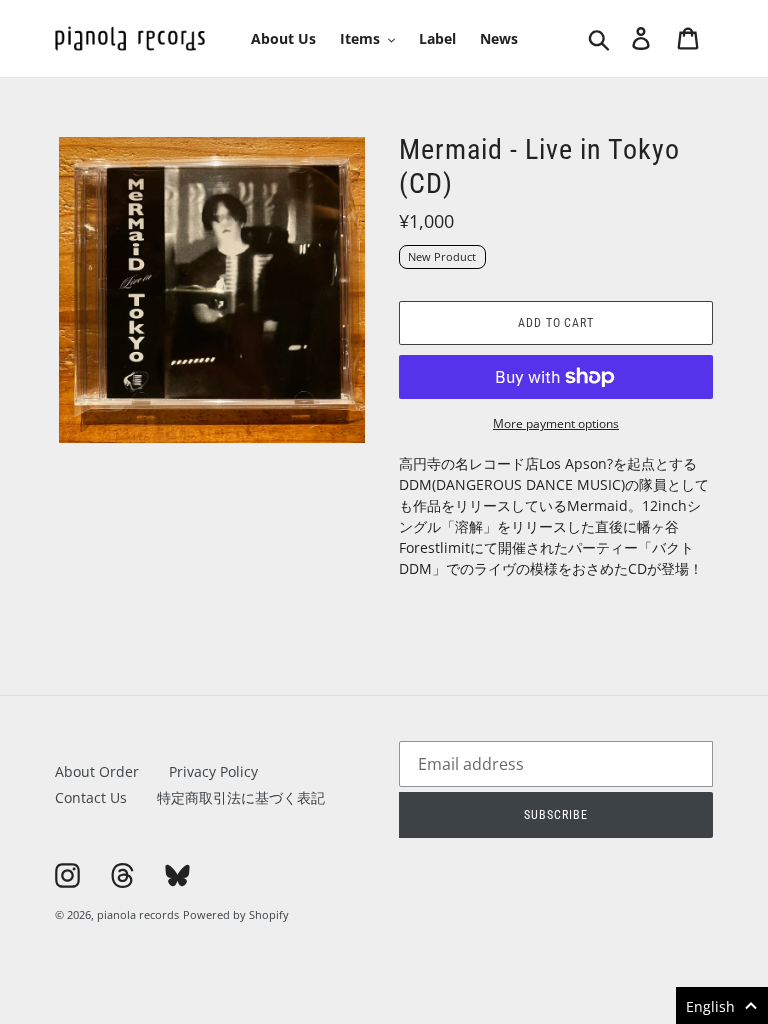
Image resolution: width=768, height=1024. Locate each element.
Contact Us (91, 797)
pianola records (138, 914)
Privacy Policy (213, 771)
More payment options (556, 423)
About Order (97, 771)
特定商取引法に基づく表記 (241, 797)
